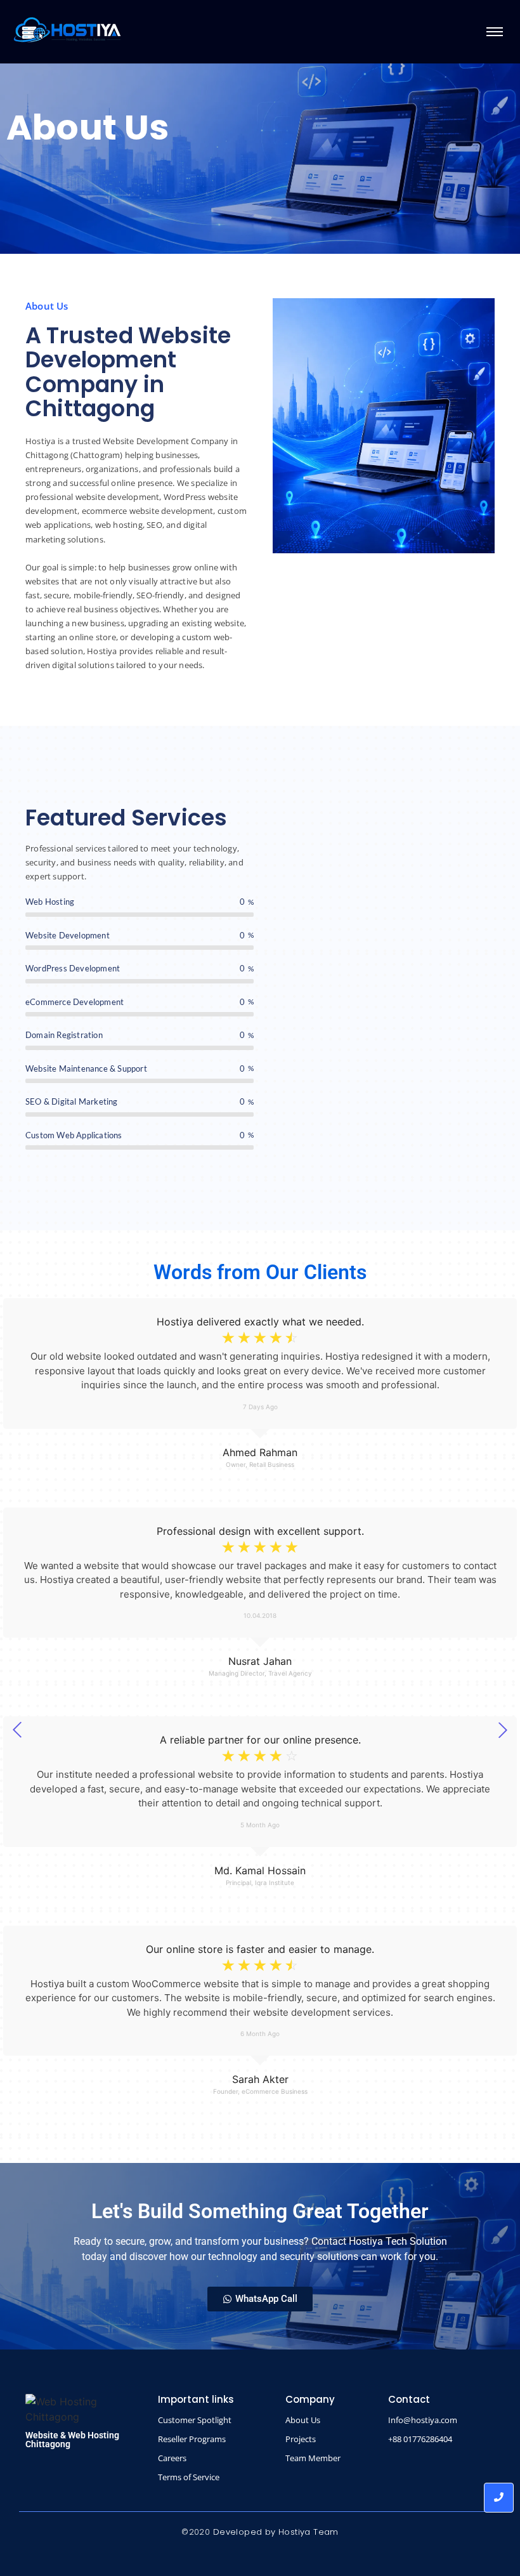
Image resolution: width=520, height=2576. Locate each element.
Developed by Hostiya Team (276, 2532)
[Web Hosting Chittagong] (67, 30)
